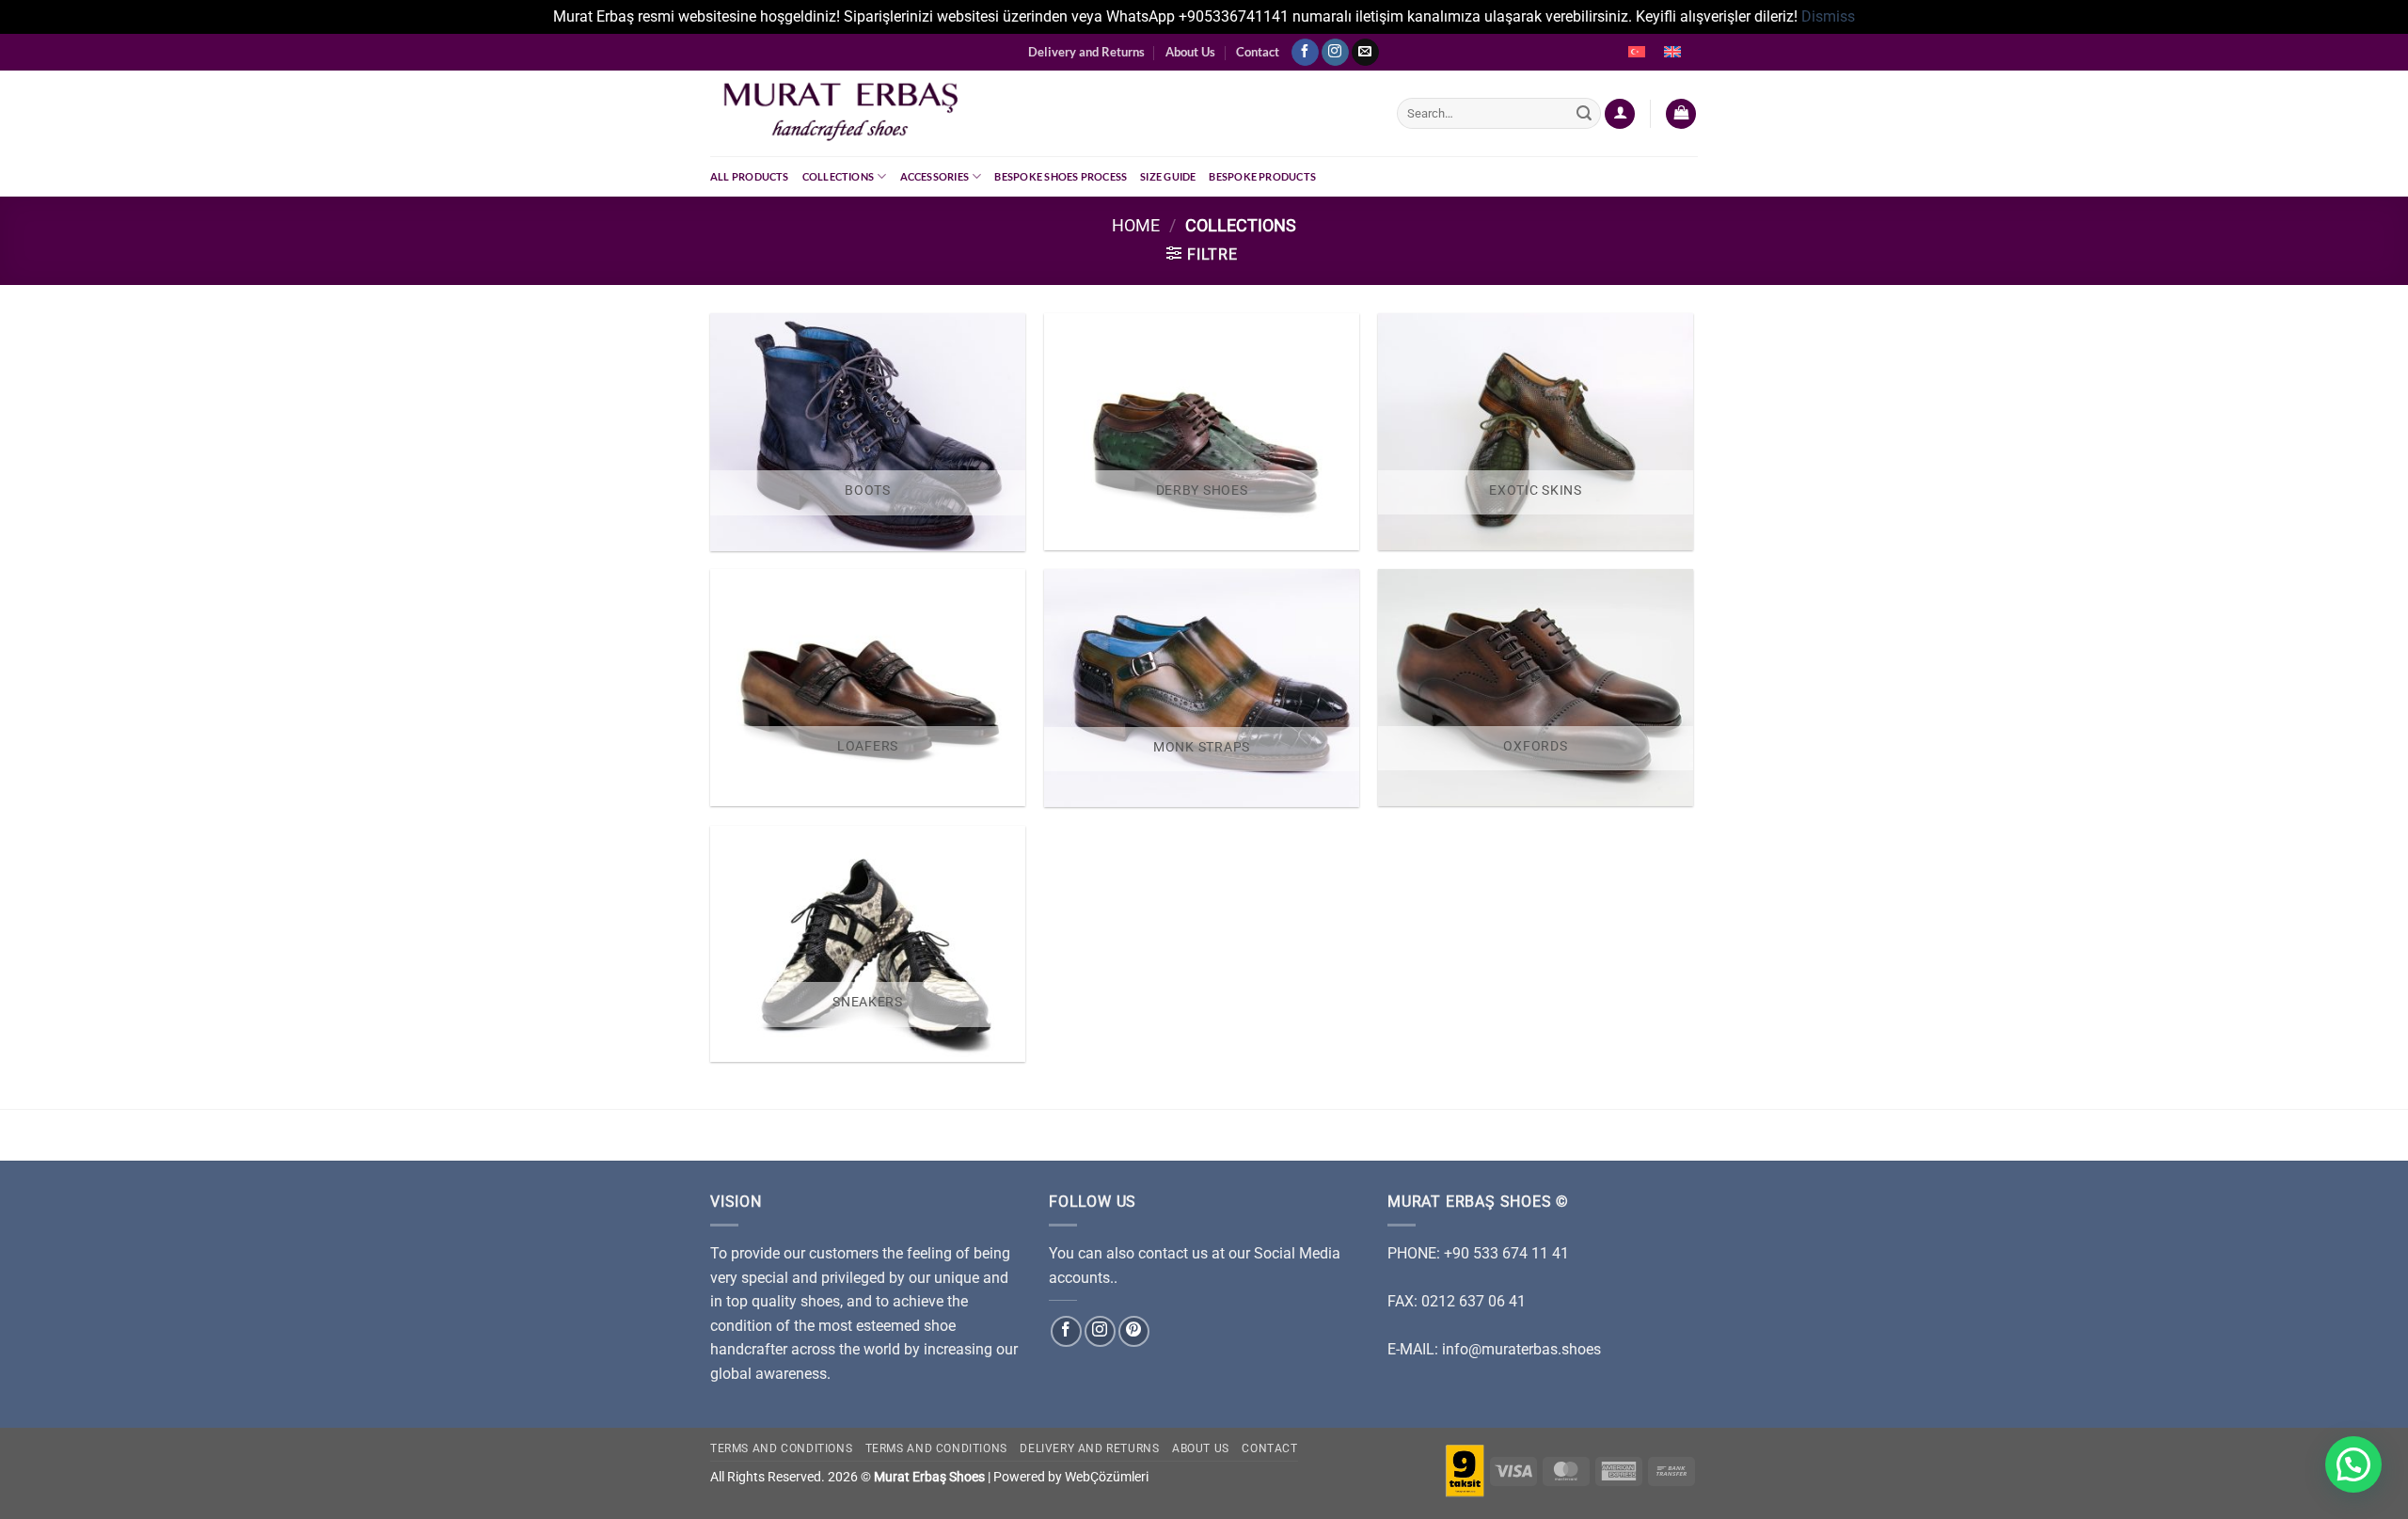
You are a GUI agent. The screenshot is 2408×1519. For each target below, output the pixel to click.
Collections (838, 176)
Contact (1258, 52)
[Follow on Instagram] (1335, 53)
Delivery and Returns (1086, 52)
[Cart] (1681, 114)
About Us (1190, 52)
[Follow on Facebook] (1305, 53)
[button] (2353, 1464)
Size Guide (1168, 176)
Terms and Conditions (781, 1448)
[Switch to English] (1672, 53)
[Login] (1620, 114)
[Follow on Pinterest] (1134, 1331)
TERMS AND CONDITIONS (936, 1448)
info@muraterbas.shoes (1521, 1349)
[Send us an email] (1365, 53)
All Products (750, 176)
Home (1136, 225)
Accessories (935, 176)
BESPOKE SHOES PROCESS (1061, 176)
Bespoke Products (1262, 176)
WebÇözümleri (1107, 1477)
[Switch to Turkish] (1637, 53)
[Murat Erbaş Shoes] (1039, 113)
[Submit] (1584, 114)
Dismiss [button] (1828, 16)
